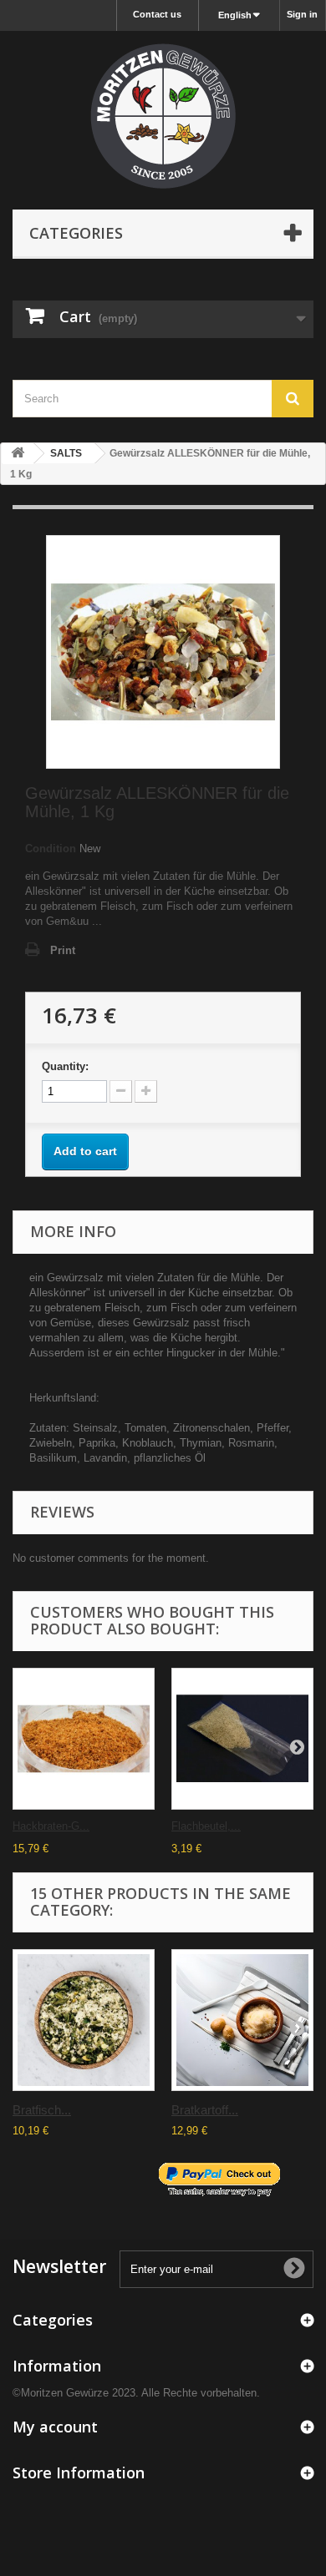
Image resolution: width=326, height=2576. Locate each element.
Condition (51, 849)
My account (55, 2427)
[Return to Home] (18, 454)
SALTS (66, 453)
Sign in (302, 14)
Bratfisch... (42, 2110)
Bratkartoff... (205, 2110)
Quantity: (65, 1066)
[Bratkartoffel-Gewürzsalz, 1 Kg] (242, 2020)
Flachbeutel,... (206, 1826)
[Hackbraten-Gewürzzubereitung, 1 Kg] (84, 1739)
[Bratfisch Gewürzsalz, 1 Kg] (84, 2020)
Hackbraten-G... (51, 1826)
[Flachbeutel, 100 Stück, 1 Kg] (242, 1739)
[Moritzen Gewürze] (163, 116)
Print (63, 950)
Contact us (157, 14)
